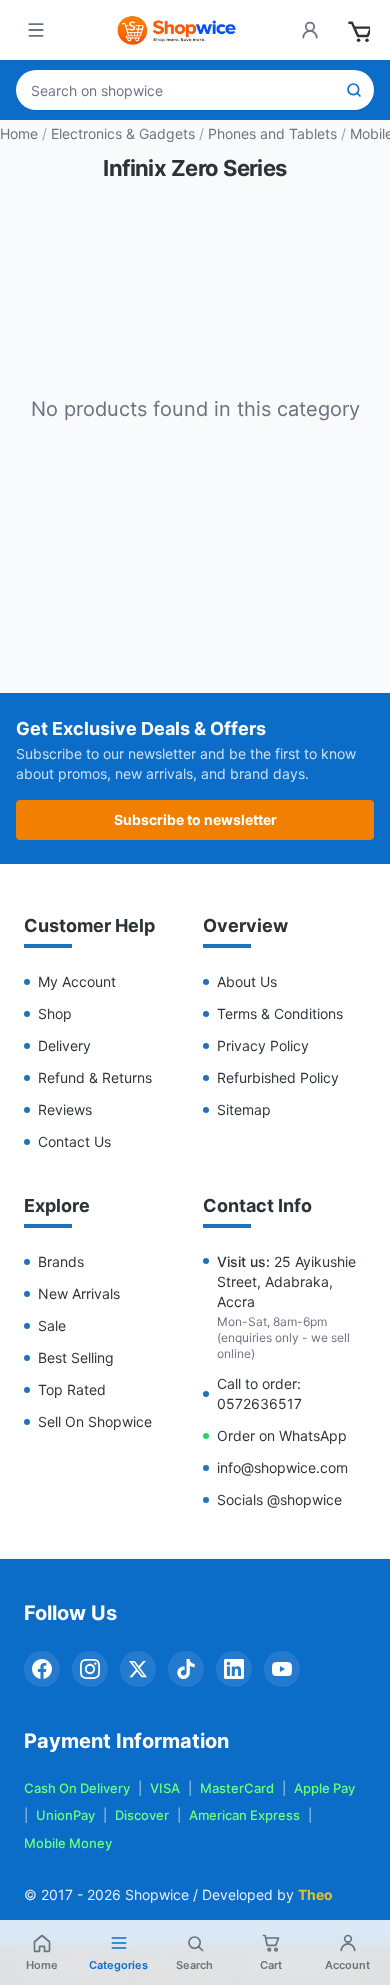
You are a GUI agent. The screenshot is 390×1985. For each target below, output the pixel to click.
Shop (55, 1013)
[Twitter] (138, 1669)
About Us (247, 981)
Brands (61, 1261)
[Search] (354, 90)
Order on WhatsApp (282, 1435)
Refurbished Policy (278, 1077)
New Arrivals (79, 1293)
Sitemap (244, 1109)
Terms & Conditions (280, 1013)
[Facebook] (42, 1669)
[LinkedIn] (234, 1669)
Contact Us (74, 1141)
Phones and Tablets (272, 133)
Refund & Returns (95, 1077)
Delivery (64, 1045)
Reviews (65, 1109)
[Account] (310, 30)
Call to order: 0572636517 (259, 1393)
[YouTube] (282, 1669)
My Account (77, 981)
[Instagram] (90, 1669)
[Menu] (36, 30)
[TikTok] (186, 1669)
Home (19, 133)
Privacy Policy (263, 1045)
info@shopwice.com (282, 1467)
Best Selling (76, 1357)
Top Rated (72, 1389)
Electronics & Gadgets (123, 133)
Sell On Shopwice (95, 1421)
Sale (52, 1325)
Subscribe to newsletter (195, 819)
